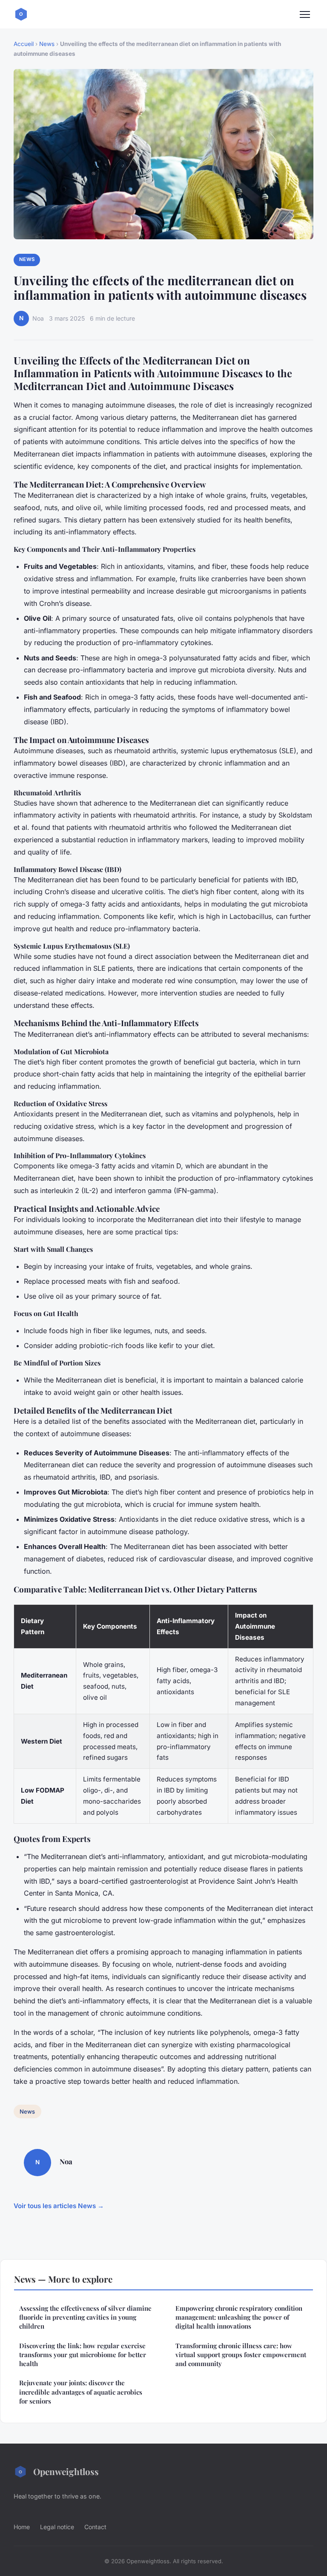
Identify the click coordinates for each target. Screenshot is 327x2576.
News (47, 44)
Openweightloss (66, 2471)
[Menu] (305, 14)
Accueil (24, 44)
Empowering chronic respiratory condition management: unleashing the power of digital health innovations (239, 2317)
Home (22, 2527)
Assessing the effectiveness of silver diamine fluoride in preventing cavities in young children (85, 2317)
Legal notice (57, 2527)
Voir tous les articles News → (59, 2206)
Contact (95, 2527)
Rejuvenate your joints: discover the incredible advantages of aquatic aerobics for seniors (81, 2392)
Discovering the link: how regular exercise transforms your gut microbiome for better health (83, 2355)
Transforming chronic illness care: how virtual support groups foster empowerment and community (241, 2355)
